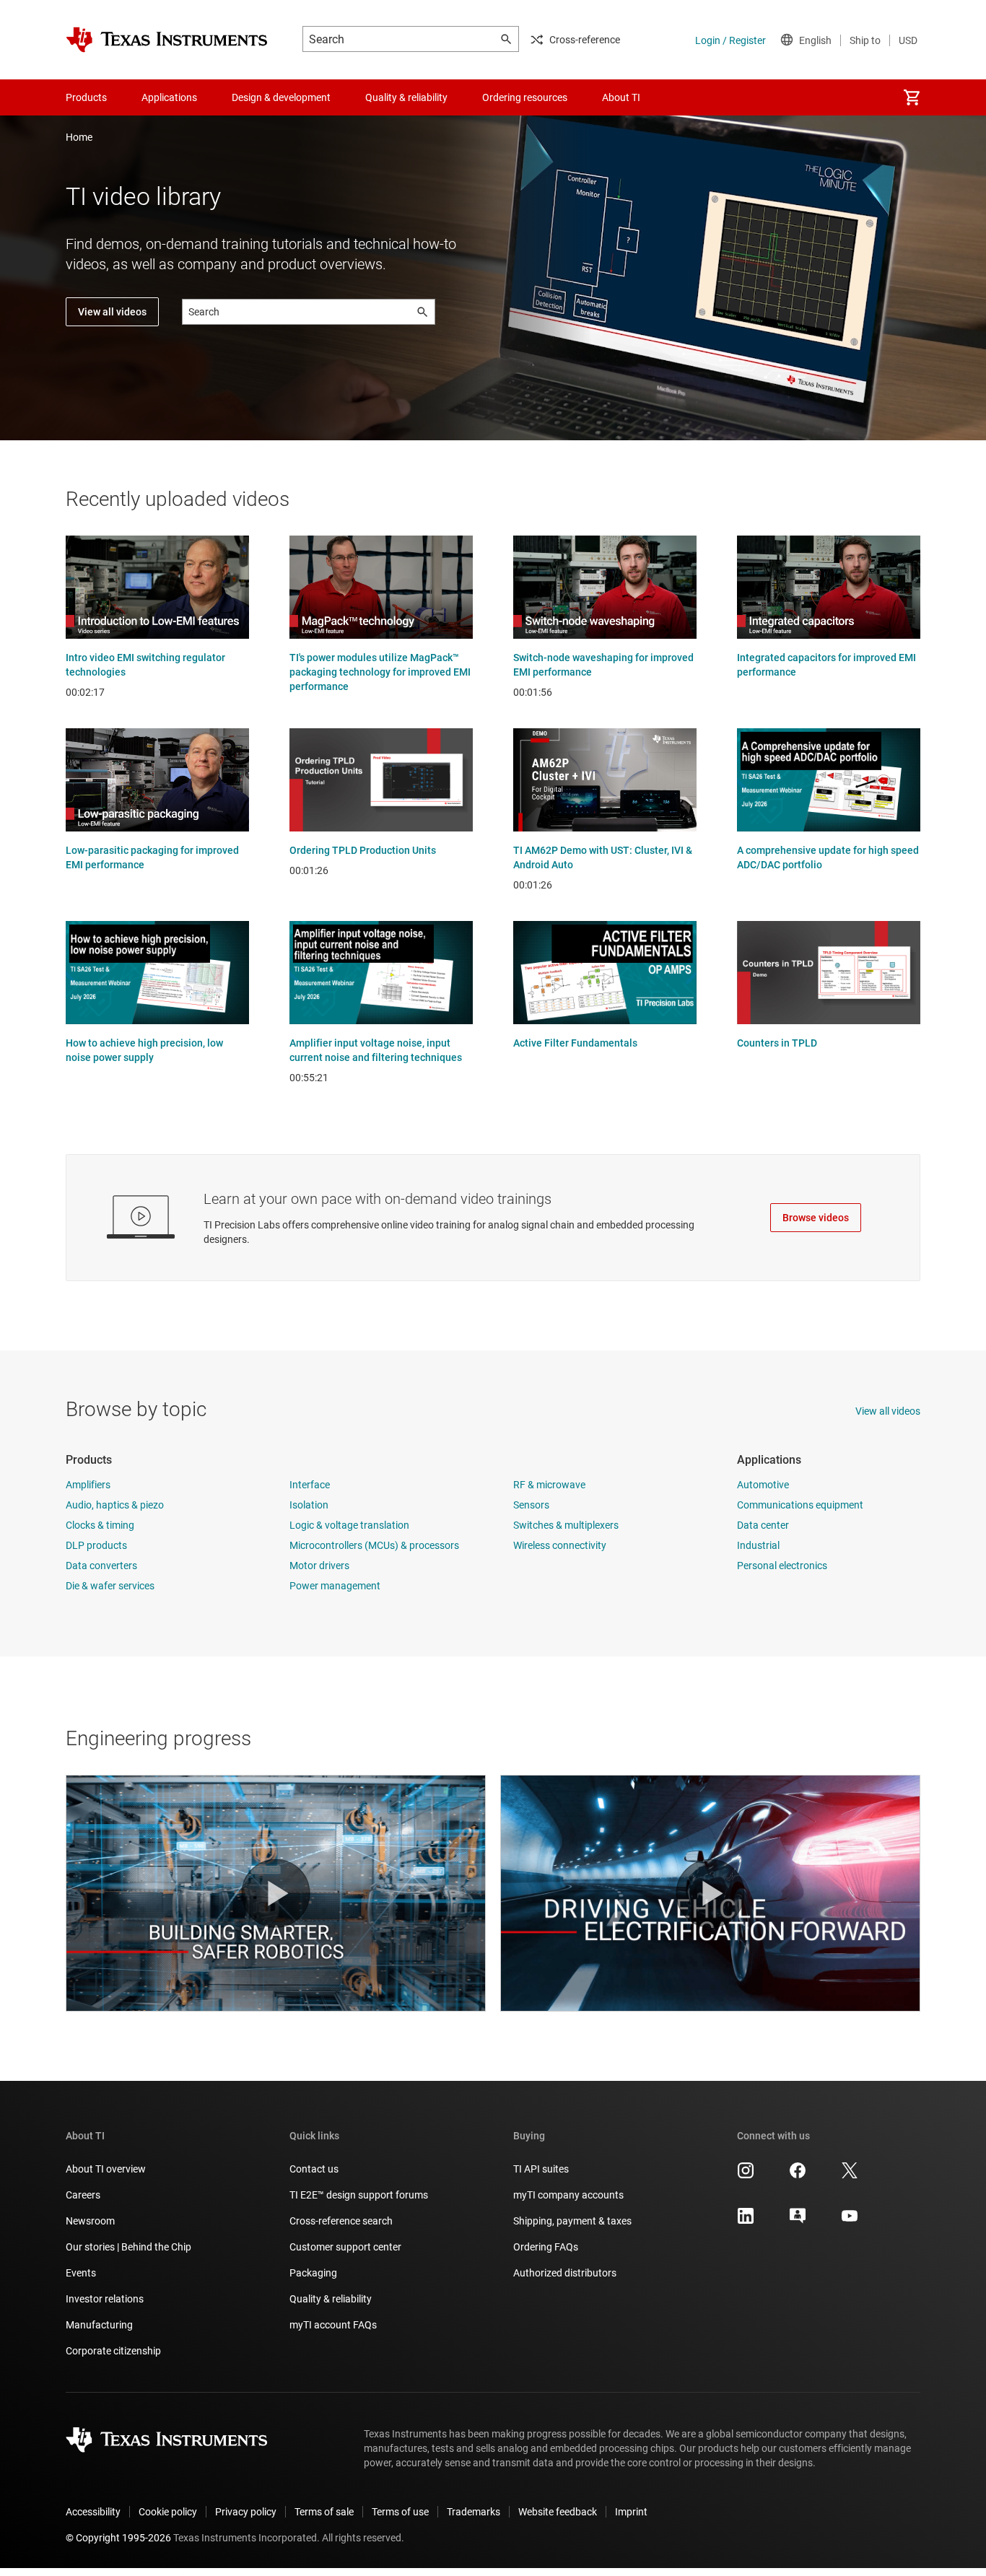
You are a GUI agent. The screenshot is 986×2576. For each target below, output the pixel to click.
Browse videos (816, 1218)
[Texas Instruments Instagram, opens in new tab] (746, 2175)
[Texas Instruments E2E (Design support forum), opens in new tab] (798, 2221)
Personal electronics (782, 1566)
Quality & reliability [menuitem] (406, 97)
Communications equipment (800, 1505)
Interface (310, 1485)
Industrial (758, 1545)
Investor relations (105, 2299)
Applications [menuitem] (169, 97)
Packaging (313, 2273)
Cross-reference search (341, 2221)
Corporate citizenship (113, 2351)
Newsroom (90, 2221)
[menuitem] (912, 97)
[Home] (167, 40)
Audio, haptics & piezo (115, 1505)
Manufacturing (99, 2325)
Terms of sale (324, 2512)
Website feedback (558, 2512)
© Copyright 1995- (118, 2538)
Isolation (309, 1505)
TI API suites (541, 2169)
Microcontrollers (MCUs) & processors (374, 1545)
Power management (335, 1586)
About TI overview (106, 2169)
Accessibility (93, 2512)
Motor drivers (319, 1566)
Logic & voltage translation (349, 1525)
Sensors (531, 1505)
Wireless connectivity (560, 1545)
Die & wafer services (110, 1586)
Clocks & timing (100, 1525)
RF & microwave (549, 1485)
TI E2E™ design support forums (359, 2195)
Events (81, 2273)
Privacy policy (246, 2512)
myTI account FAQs (333, 2325)
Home (79, 137)
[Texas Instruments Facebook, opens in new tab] (798, 2175)
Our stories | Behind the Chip (128, 2247)
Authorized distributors (565, 2273)
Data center (763, 1525)
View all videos (112, 312)
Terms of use (400, 2512)
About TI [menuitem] (621, 97)
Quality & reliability (331, 2299)
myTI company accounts (568, 2195)
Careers (83, 2195)
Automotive (763, 1485)
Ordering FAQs (546, 2247)
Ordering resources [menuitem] (525, 97)
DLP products (96, 1545)
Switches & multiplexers (566, 1525)
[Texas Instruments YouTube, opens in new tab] (850, 2221)
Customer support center (345, 2247)
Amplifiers (88, 1485)
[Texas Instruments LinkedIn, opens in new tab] (746, 2221)
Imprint (631, 2512)
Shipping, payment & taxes (572, 2221)
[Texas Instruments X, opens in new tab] (850, 2175)
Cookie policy (168, 2512)
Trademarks (474, 2512)
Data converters (101, 1566)
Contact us (314, 2169)
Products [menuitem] (86, 97)
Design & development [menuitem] (281, 97)
